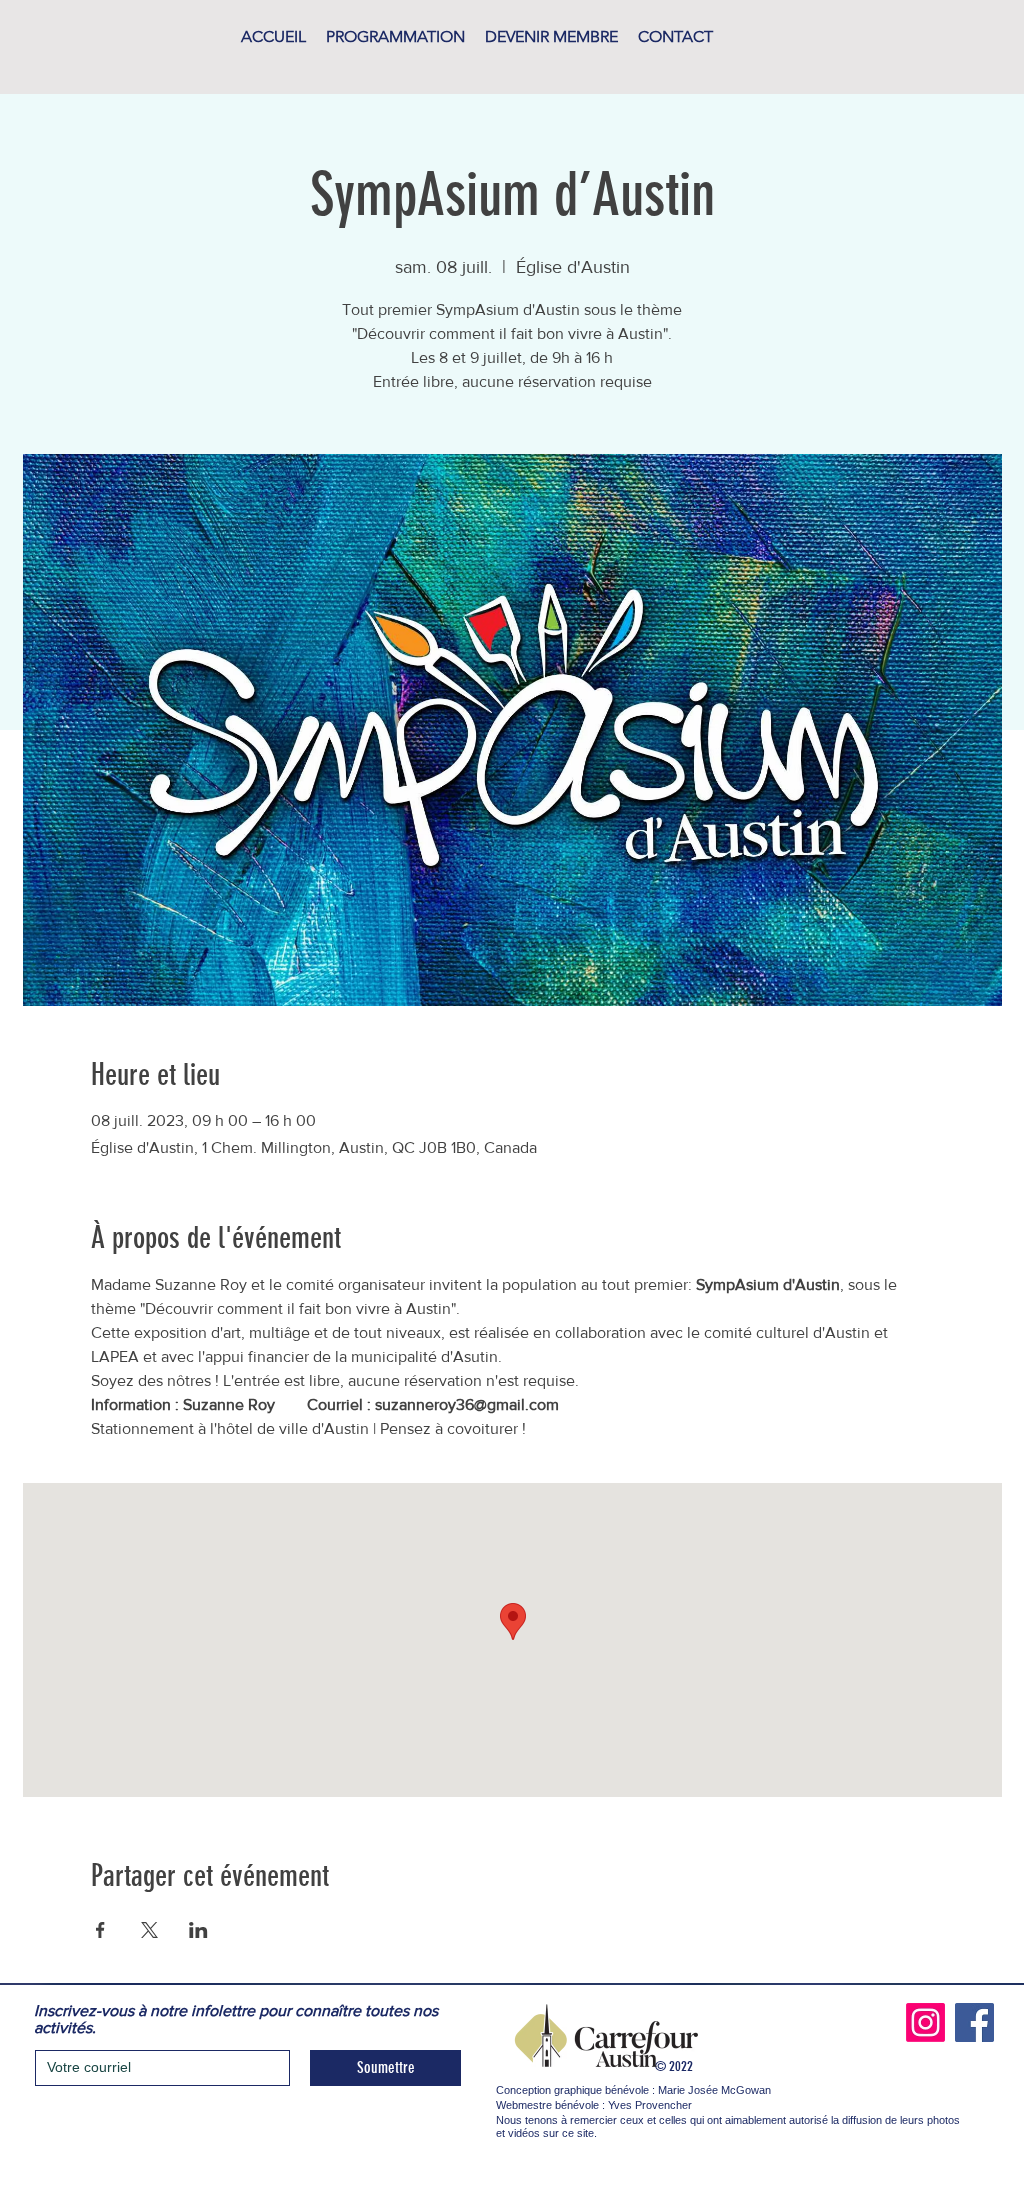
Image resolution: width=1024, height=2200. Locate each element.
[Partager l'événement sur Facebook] (100, 1930)
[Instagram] (925, 2022)
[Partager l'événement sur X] (149, 1930)
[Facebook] (974, 2022)
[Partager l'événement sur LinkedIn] (198, 1930)
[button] (395, 37)
